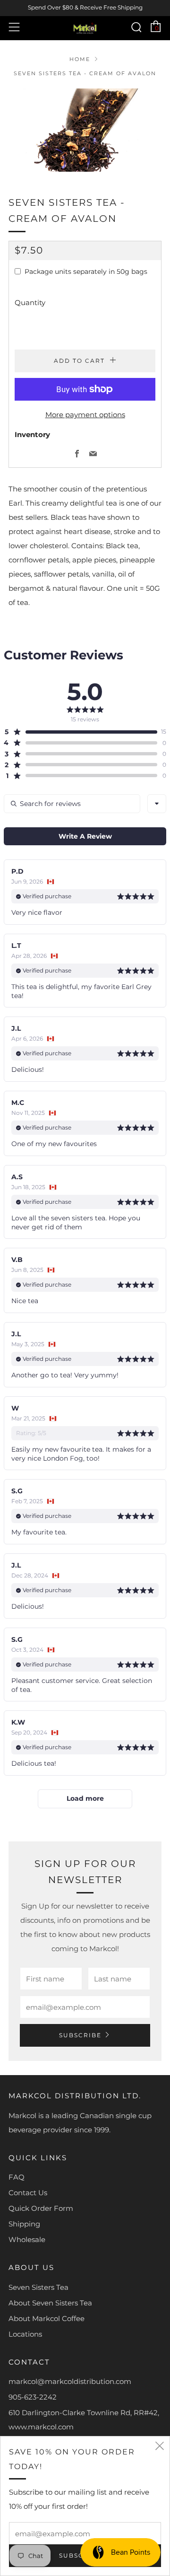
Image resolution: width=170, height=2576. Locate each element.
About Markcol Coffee (47, 2318)
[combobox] (157, 804)
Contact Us (28, 2193)
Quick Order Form (41, 2208)
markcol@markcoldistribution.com (70, 2381)
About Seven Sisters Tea (50, 2303)
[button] (81, 732)
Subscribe (80, 2035)
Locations (25, 2334)
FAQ (17, 2177)
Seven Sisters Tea (38, 2287)
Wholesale (27, 2239)
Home (80, 59)
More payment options (85, 415)
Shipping (24, 2224)
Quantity (30, 302)
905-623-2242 (33, 2397)
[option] (85, 130)
